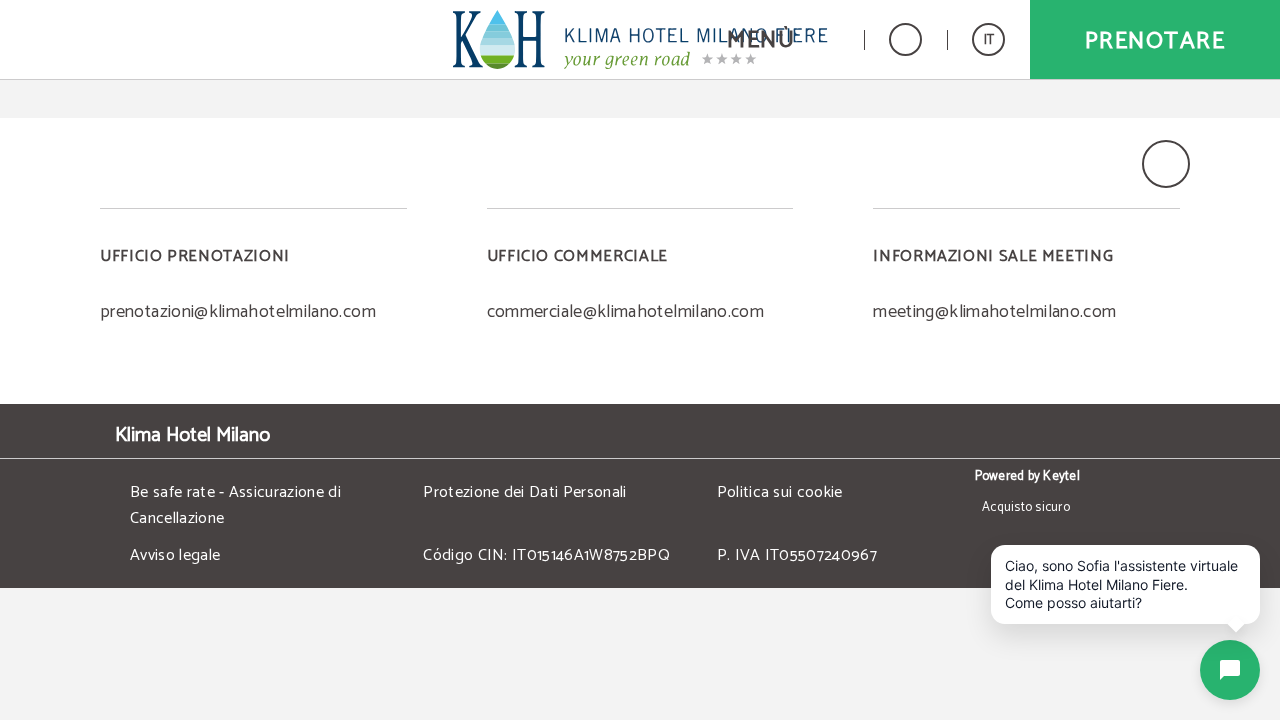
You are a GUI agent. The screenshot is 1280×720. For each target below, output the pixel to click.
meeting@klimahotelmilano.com (994, 312)
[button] (783, 39)
